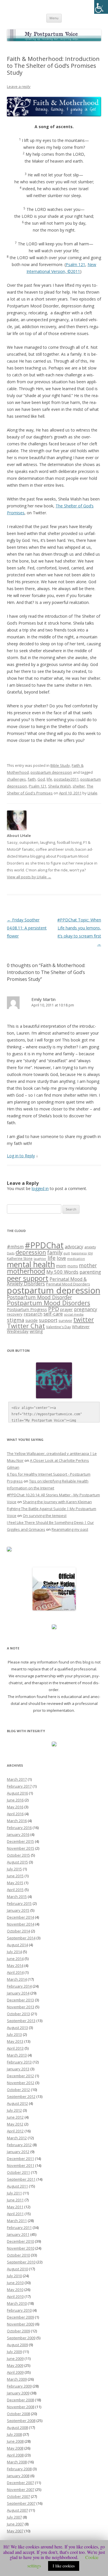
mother (88, 1265)
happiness (79, 1253)
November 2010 (21, 2248)
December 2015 (20, 1841)
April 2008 (15, 2455)
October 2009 (18, 2331)
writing (36, 1331)
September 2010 (21, 2262)
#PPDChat (44, 1245)
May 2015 (15, 1883)
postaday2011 (66, 779)
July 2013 (14, 2034)
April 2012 (15, 2131)
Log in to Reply (21, 1156)
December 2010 (20, 2241)
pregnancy (86, 1309)
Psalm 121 (75, 264)
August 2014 (17, 1945)
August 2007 (17, 2510)
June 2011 (15, 2200)
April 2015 (15, 1890)
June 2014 (15, 1959)
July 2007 (14, 2517)
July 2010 (14, 2276)
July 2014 (14, 1952)
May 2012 (15, 2124)
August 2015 (17, 1862)
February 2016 (19, 1828)
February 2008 (19, 2469)
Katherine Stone (20, 1259)
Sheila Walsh (59, 786)
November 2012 (21, 2083)
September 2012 (21, 2096)
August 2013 (17, 2028)
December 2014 (20, 1917)
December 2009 (20, 2317)
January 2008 (18, 2476)
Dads (11, 1253)
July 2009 (14, 2352)
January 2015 (18, 1910)
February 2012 (19, 2145)
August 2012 (17, 2103)
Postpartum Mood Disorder (39, 1297)
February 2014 (19, 1986)
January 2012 (18, 2152)
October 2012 (18, 2090)
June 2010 (15, 2283)
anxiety (90, 1247)
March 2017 (17, 1779)
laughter (40, 1259)
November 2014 (21, 1924)
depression (31, 1252)
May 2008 (15, 2448)
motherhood (26, 1271)
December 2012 (20, 2076)
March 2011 (17, 2221)
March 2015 (17, 1897)
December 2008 (20, 2400)
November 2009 (21, 2324)
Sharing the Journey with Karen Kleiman (57, 1502)
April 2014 (15, 1972)
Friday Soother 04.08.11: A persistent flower (27, 928)
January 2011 (18, 2234)
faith (32, 779)
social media (74, 1314)
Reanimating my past (70, 1529)
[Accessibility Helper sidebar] (101, 7)
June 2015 (15, 1876)
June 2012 (15, 2117)
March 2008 (17, 2462)
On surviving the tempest (45, 1516)
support (48, 1320)
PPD (54, 1309)
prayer (67, 1309)
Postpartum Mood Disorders (49, 1303)
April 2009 (15, 2372)
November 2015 (21, 1848)
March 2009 (17, 2379)
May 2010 (15, 2290)
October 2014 (18, 1931)
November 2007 (21, 2490)
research (33, 1314)
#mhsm (15, 1247)
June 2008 (15, 2441)
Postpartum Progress (27, 1309)
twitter (84, 1319)
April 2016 (15, 1814)
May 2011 (15, 2207)
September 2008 (21, 2421)
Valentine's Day (58, 1327)
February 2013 (19, 2062)
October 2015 (18, 1855)
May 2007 (15, 2531)
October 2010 (18, 2255)
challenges (16, 779)
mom (61, 1266)
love (61, 1258)
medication (76, 1259)
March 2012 (17, 2138)
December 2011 (20, 2159)
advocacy (74, 1247)
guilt (67, 1253)
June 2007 (15, 2524)
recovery (15, 1314)
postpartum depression (51, 772)
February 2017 (19, 1786)
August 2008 (17, 2427)
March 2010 (17, 2303)
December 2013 (20, 2000)
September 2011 (21, 2179)
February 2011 (19, 2227)
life (49, 779)
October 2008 (18, 2414)
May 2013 (15, 2041)
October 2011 (18, 2172)
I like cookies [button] (64, 2566)
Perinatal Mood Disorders (68, 1284)
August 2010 (17, 2269)
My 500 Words (62, 1272)
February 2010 (19, 2310)
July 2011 (14, 2193)
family (55, 1252)
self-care (53, 1314)
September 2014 (21, 1938)
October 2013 (18, 2014)
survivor (65, 1320)
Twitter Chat (26, 1326)
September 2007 (21, 2503)
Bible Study (60, 765)
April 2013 (15, 2048)
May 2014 (15, 1965)
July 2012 (14, 2110)
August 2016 (17, 1793)
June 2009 (15, 2359)
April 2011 (15, 2214)
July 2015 (14, 1869)
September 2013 (21, 2021)
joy (90, 1253)
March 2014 (17, 1979)
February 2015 (19, 1903)
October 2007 (18, 2496)
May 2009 (15, 2365)
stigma (16, 1320)
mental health (31, 1264)
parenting (90, 1272)
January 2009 (18, 2393)
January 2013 (18, 2069)
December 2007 (20, 2483)
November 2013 (21, 2007)
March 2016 (17, 1821)
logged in (40, 1188)
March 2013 (17, 2055)
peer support (28, 1278)
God (41, 779)
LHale (92, 793)
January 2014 (18, 1993)
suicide (32, 1320)
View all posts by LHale (29, 877)
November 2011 (21, 2165)
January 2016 (18, 1834)
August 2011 (17, 2186)
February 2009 (19, 2386)
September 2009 (21, 2338)
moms (73, 1266)
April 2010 (15, 2296)
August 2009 (17, 2345)
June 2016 (15, 1800)
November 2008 (21, 2407)
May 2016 (15, 1807)
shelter (79, 786)
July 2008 (14, 2434)
